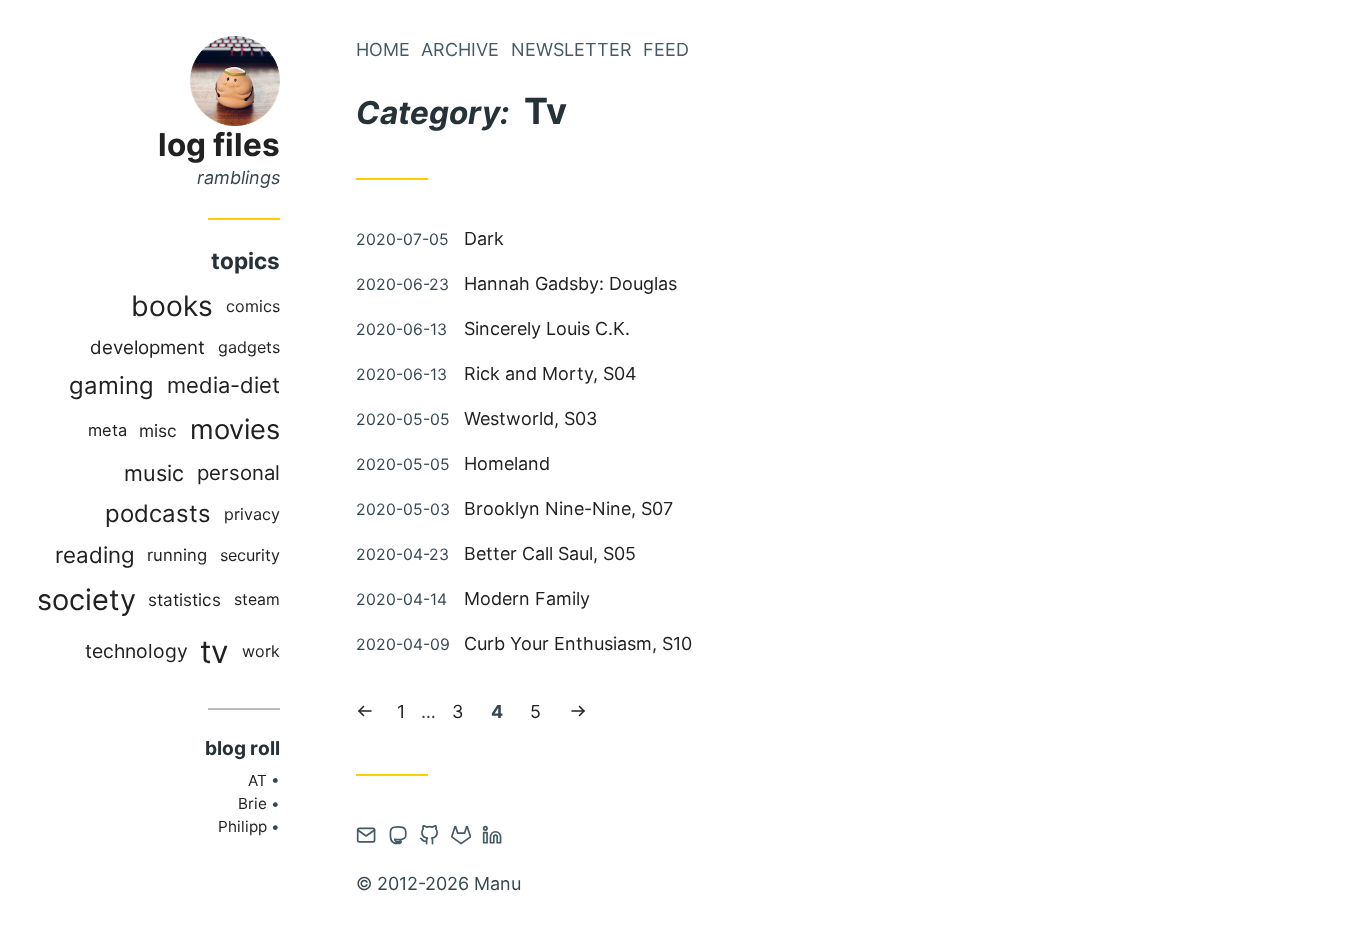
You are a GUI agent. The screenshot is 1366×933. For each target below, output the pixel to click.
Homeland (507, 463)
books (172, 306)
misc (158, 430)
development (147, 347)
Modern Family (527, 598)
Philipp (242, 826)
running (177, 555)
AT (257, 780)
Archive (460, 49)
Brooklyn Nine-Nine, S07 (568, 508)
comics (253, 306)
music (154, 473)
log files (219, 144)
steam (257, 599)
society (86, 599)
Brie (252, 803)
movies (235, 429)
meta (107, 430)
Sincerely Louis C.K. (547, 328)
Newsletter (571, 49)
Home (383, 49)
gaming (111, 385)
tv (214, 651)
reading (95, 554)
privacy (252, 514)
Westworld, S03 (530, 418)
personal (238, 472)
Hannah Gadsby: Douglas (570, 283)
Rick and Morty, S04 (550, 373)
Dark (484, 238)
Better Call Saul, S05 (550, 553)
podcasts (158, 513)
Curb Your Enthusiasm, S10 (578, 643)
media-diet (223, 385)
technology (136, 651)
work (261, 651)
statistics (184, 599)
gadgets (249, 347)
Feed (666, 49)
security (250, 555)
